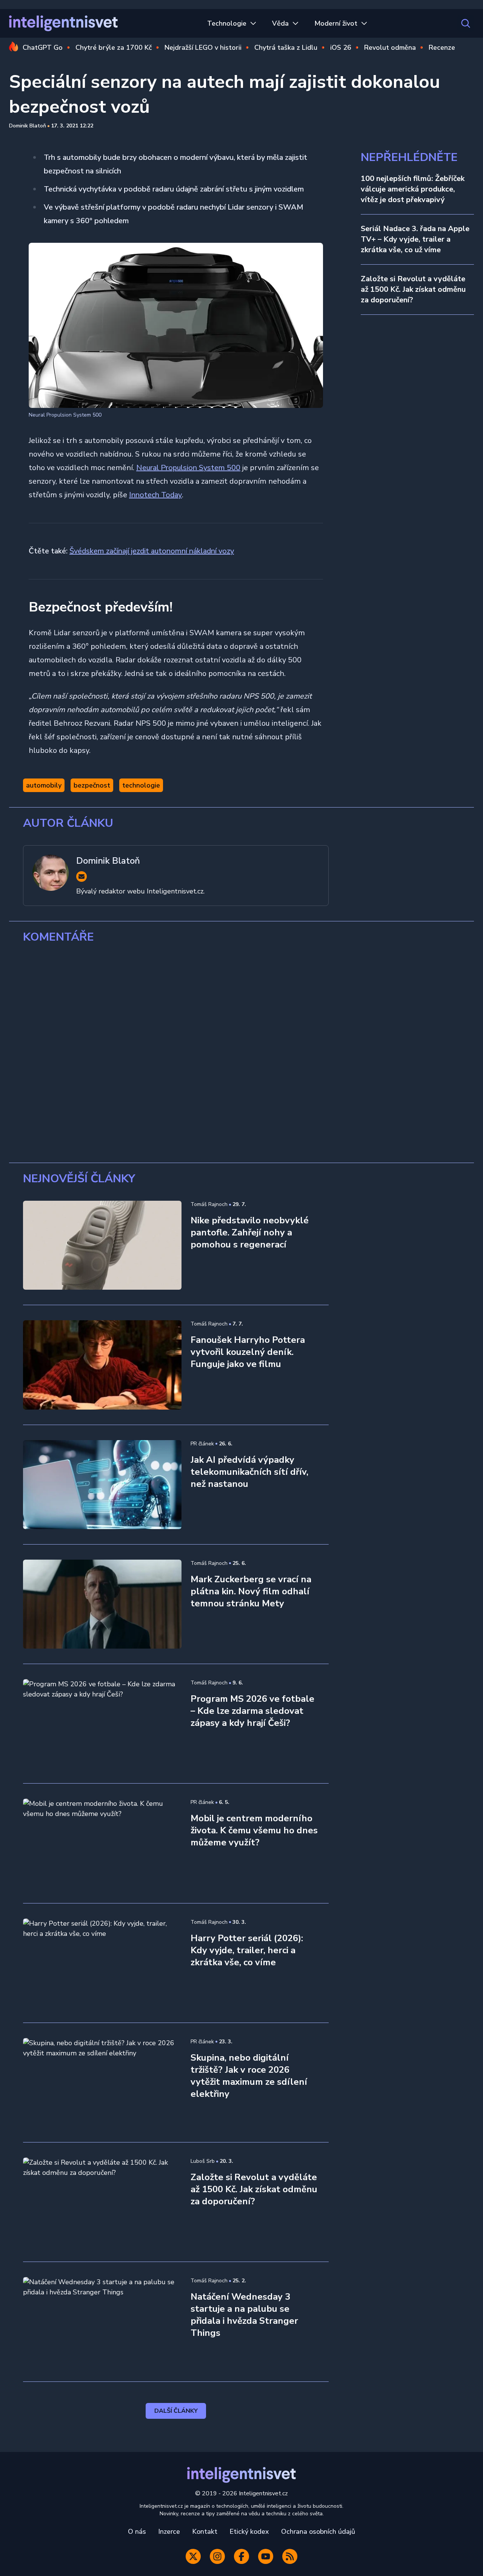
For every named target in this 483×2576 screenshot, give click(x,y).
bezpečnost (92, 785)
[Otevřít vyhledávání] (466, 23)
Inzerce (169, 2532)
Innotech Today (155, 495)
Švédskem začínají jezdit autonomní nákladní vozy (152, 551)
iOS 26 (341, 48)
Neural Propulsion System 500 (188, 468)
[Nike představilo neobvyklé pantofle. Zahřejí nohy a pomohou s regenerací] (102, 1245)
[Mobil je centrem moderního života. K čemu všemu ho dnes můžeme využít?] (102, 1843)
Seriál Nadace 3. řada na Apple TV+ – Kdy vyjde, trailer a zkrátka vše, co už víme (415, 239)
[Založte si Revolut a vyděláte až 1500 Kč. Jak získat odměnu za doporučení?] (102, 2202)
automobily (44, 785)
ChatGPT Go (43, 48)
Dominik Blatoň (28, 126)
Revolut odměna (390, 48)
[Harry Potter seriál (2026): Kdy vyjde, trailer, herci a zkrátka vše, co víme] (102, 1963)
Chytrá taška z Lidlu (286, 48)
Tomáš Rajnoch (209, 1204)
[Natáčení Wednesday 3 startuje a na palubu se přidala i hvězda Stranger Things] (102, 2322)
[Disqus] (241, 1053)
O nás (137, 2532)
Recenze (442, 48)
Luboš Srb (203, 2161)
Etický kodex (249, 2532)
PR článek (202, 1444)
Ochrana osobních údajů (318, 2532)
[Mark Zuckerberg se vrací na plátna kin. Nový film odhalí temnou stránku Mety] (102, 1604)
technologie (141, 785)
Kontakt (205, 2532)
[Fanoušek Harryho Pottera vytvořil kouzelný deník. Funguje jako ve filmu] (102, 1365)
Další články (176, 2411)
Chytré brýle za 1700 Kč (114, 48)
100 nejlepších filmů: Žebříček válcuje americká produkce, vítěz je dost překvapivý (413, 189)
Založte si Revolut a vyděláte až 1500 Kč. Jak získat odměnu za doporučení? (413, 289)
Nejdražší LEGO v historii (203, 48)
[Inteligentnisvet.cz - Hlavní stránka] (63, 23)
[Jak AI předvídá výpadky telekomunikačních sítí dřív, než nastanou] (102, 1485)
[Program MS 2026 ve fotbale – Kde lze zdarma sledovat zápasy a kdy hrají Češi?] (102, 1724)
